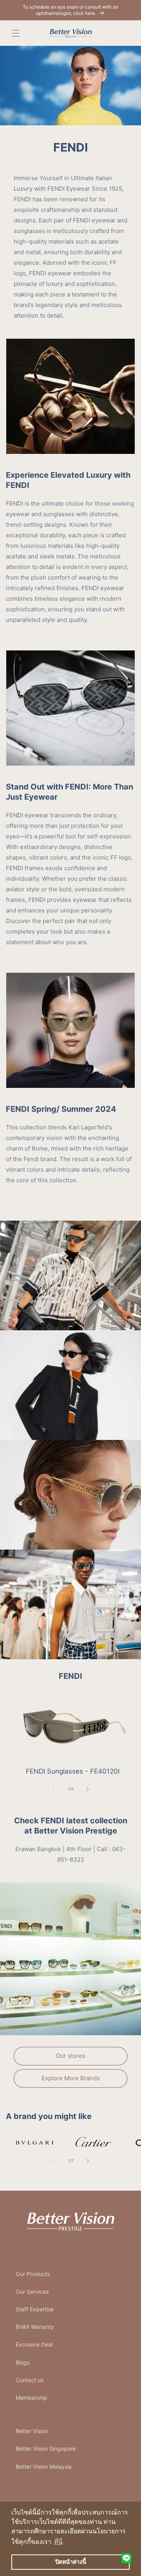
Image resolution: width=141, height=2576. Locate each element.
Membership (32, 2398)
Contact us (30, 2380)
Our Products (33, 2274)
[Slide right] (88, 1789)
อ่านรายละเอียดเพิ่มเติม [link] (89, 2143)
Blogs (23, 2362)
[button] (16, 33)
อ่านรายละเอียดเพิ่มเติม (31, 2143)
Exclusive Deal (34, 2344)
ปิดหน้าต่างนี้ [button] (71, 2562)
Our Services (32, 2291)
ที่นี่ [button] (58, 2542)
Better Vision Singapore (46, 2449)
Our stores (71, 2056)
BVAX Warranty (35, 2327)
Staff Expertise (35, 2309)
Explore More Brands (71, 2078)
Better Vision (32, 2431)
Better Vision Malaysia (44, 2467)
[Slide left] (53, 1789)
